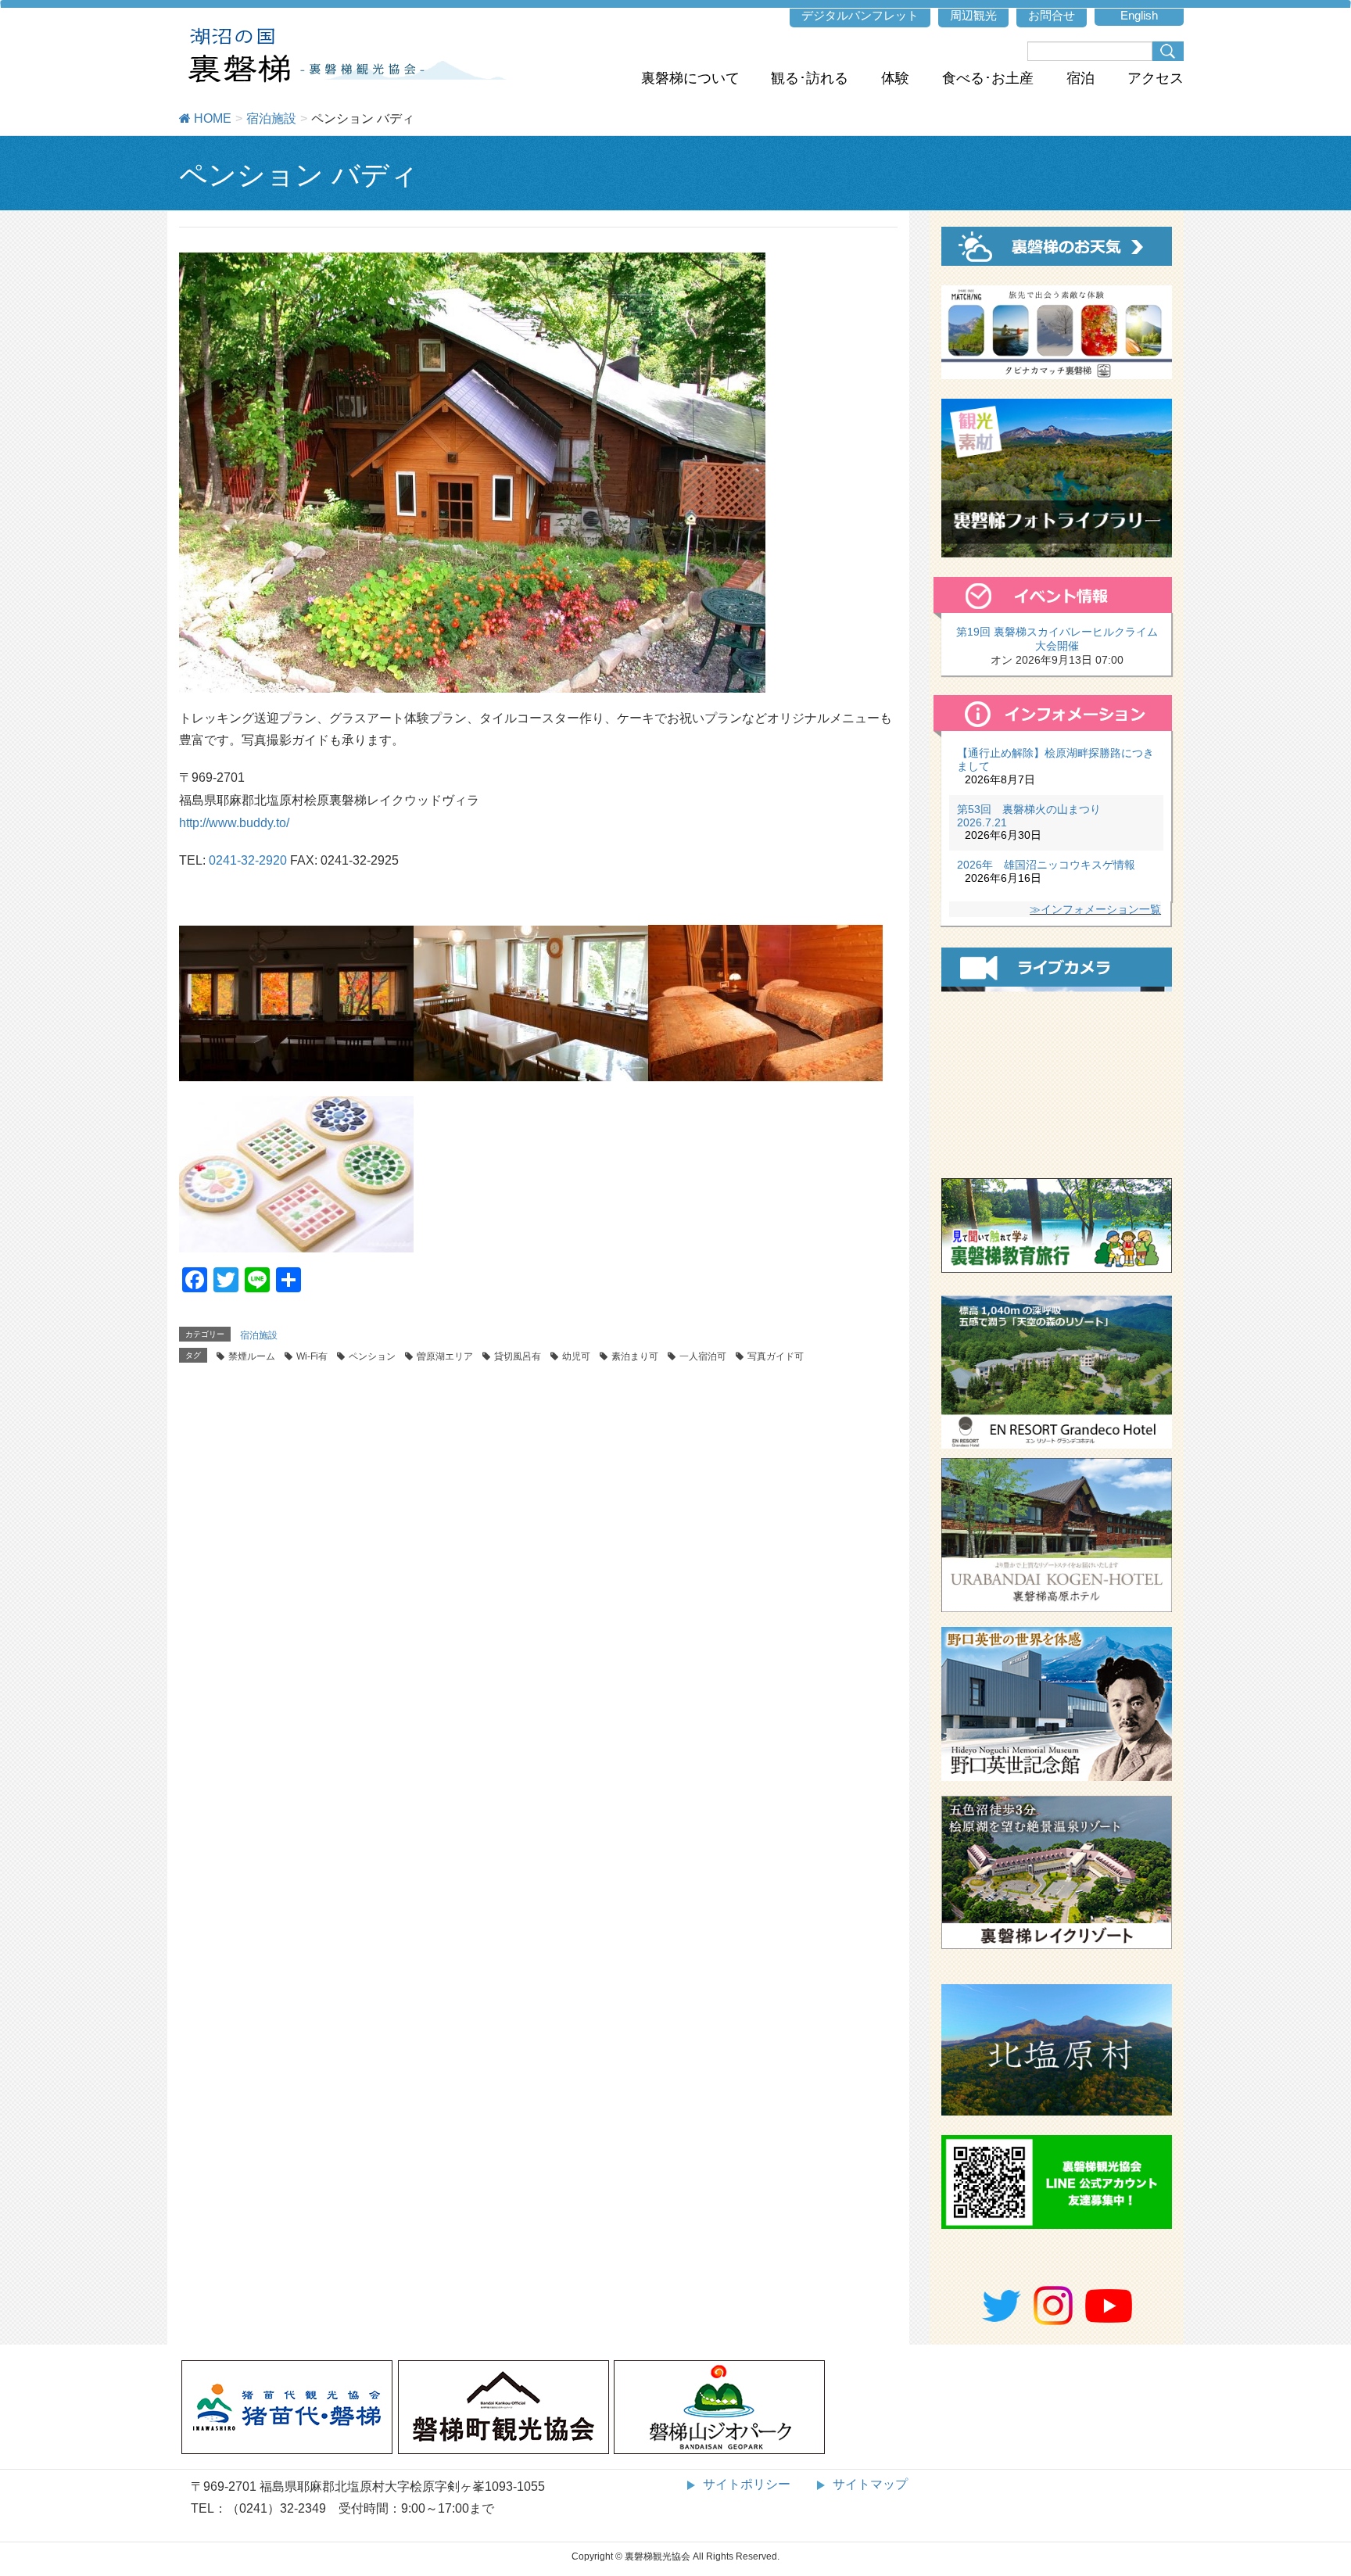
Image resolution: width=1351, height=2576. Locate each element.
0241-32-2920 (248, 860)
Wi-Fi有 (312, 1356)
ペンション (372, 1356)
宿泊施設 (259, 1335)
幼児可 (576, 1356)
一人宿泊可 (703, 1356)
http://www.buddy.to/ (234, 823)
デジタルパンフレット (860, 15)
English (1139, 15)
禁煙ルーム (252, 1356)
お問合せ (1052, 15)
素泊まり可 (635, 1356)
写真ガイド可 (776, 1356)
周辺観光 (973, 15)
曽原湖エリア (445, 1356)
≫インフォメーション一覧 (1095, 909)
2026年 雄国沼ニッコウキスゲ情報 (1046, 865)
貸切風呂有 (518, 1356)
